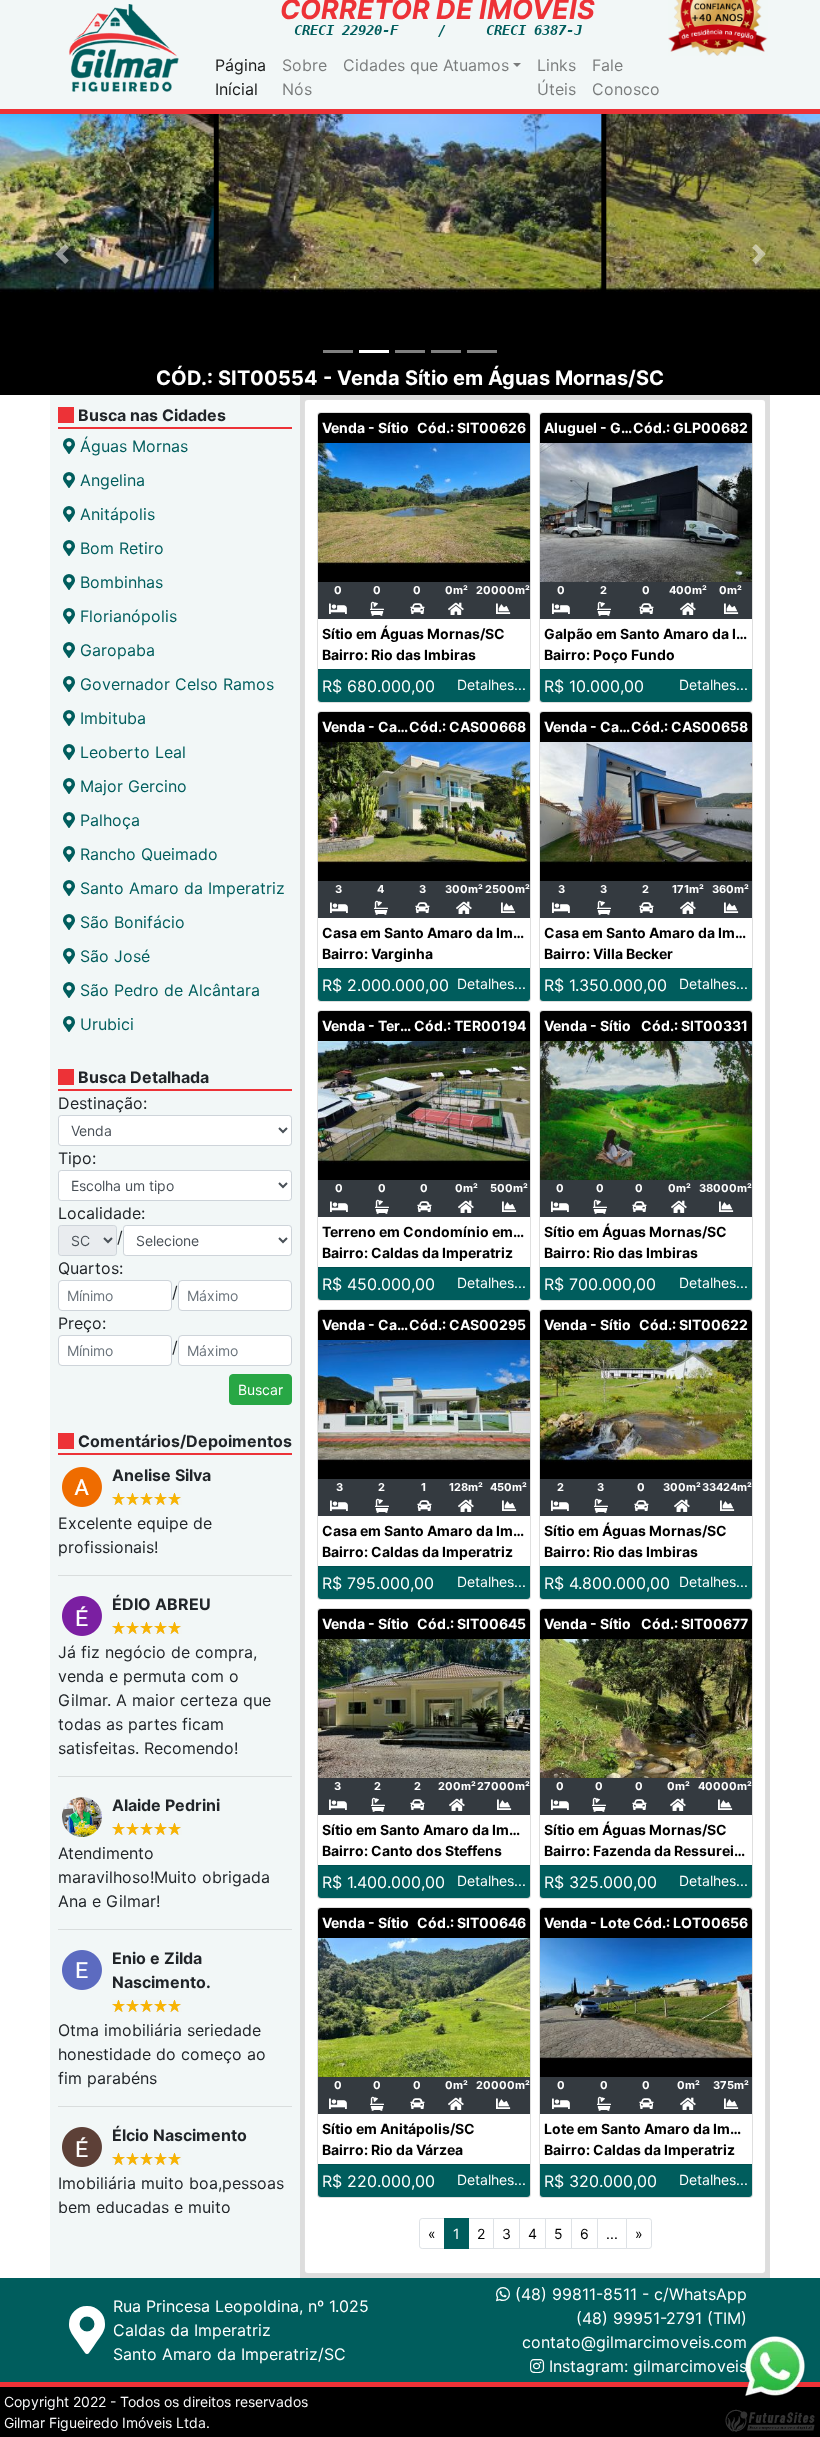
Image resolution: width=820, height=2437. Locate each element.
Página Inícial (240, 77)
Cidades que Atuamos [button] (426, 65)
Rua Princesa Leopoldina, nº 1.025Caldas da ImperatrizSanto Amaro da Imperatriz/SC (241, 2330)
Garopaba (115, 650)
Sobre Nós (304, 77)
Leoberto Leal (130, 752)
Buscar (260, 1389)
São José (112, 956)
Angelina (110, 480)
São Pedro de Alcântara (167, 990)
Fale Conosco (626, 77)
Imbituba (110, 718)
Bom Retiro (119, 548)
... (612, 2233)
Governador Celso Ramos (174, 684)
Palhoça (107, 820)
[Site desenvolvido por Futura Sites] (770, 2420)
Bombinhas (119, 582)
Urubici (104, 1024)
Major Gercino (131, 786)
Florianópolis (126, 616)
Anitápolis (115, 514)
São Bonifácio (130, 922)
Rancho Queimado (146, 854)
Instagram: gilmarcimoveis (648, 2366)
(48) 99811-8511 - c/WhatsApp (628, 2294)
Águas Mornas (131, 446)
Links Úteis (556, 77)
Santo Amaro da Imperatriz (180, 888)
